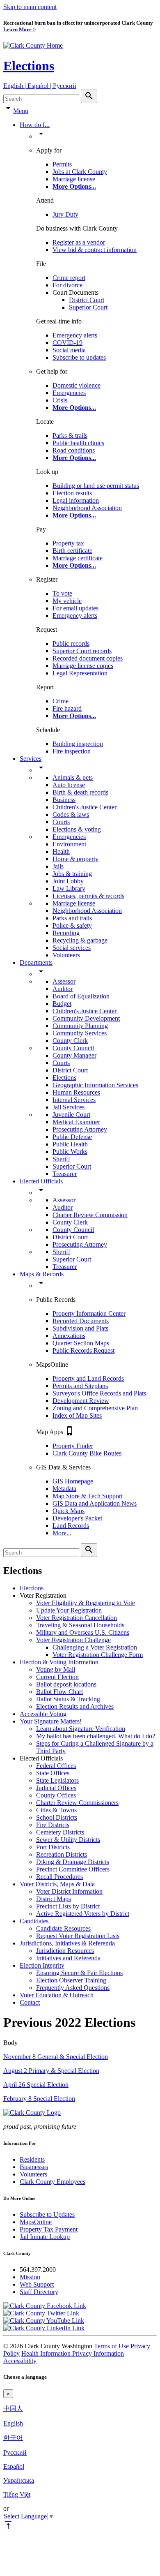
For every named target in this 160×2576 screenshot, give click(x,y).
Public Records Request (83, 1350)
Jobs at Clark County (80, 172)
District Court (87, 300)
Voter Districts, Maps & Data (57, 1884)
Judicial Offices (56, 1788)
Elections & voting (77, 829)
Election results (72, 493)
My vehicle (67, 601)
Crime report (69, 278)
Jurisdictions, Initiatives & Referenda (67, 1943)
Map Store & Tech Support (88, 1496)
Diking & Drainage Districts (73, 1862)
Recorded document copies (88, 658)
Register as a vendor (79, 242)
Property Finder (73, 1446)
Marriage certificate (78, 558)
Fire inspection (72, 751)
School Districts (57, 1817)
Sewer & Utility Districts (68, 1840)
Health (61, 851)
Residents (32, 2159)
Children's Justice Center (85, 807)
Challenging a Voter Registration (95, 1647)
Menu (21, 111)
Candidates (34, 1921)
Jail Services (69, 1107)
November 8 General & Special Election (56, 2057)
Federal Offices (56, 1766)
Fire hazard (67, 708)
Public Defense (72, 1137)
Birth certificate (72, 551)
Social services (72, 948)
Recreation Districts (62, 1854)
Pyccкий (15, 2452)
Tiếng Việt (17, 2494)
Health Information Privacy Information (73, 2353)
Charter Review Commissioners (77, 1803)
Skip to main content (30, 7)
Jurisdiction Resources (65, 1951)
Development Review (81, 1401)
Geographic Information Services (95, 1085)
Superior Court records (82, 651)
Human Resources (76, 1092)
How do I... (35, 125)
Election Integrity (42, 1965)
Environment (69, 844)
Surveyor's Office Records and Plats (99, 1393)
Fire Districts (53, 1825)
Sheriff (61, 1159)
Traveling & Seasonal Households (80, 1625)
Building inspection (78, 744)
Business (64, 800)
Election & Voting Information (59, 1662)
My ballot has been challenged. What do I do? (96, 1736)
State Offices (53, 1773)
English (13, 2423)
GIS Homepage (73, 1481)
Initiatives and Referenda (68, 1958)
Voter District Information (69, 1891)
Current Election (57, 1677)
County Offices (56, 1795)
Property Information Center (89, 1313)
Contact (30, 2002)
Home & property (75, 859)
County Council (73, 1048)
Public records (71, 643)
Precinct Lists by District (68, 1906)
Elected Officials (41, 1181)
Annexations (69, 1336)
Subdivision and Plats (80, 1328)
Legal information (76, 500)
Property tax (68, 543)
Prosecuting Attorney (80, 1129)
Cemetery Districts (60, 1832)
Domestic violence (77, 385)
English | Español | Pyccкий (40, 86)
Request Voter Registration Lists (78, 1936)
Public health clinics (78, 443)
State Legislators (57, 1780)
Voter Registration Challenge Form (98, 1655)
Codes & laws (71, 814)
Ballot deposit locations (66, 1684)
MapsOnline (36, 2222)
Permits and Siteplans (80, 1386)
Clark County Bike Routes (87, 1453)
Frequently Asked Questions (73, 1988)
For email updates (75, 608)
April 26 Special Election (36, 2085)
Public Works (70, 1152)
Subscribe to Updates (47, 2214)
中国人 (13, 2409)
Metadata (64, 1489)
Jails (58, 866)
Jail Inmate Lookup (45, 2237)
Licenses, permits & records (88, 896)
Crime (61, 701)
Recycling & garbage (80, 940)
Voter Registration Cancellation (77, 1618)
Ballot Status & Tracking (68, 1699)
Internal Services (74, 1100)
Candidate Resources (63, 1928)
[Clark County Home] (33, 45)
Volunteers (66, 955)
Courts (61, 822)
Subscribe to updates (79, 357)
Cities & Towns (56, 1810)
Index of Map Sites (77, 1415)
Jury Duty (65, 214)
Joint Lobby (68, 881)
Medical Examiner (76, 1122)
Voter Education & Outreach (57, 1995)
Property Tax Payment (49, 2229)
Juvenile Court (71, 1115)
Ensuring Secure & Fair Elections (79, 1973)
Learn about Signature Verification (81, 1729)
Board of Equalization (81, 996)
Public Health (70, 1144)
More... (62, 1533)
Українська (19, 2480)
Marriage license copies (83, 666)
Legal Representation (80, 673)
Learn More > (19, 29)
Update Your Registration (69, 1610)
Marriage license (74, 179)
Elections (29, 66)
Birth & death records (80, 792)
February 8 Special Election (39, 2099)
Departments (36, 962)
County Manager (74, 1055)
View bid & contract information (95, 250)
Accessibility (20, 2361)
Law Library (69, 888)
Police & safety (72, 925)
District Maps (54, 1899)
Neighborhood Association (87, 508)
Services (31, 759)
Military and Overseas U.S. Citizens (83, 1632)
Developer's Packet (77, 1518)
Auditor (63, 989)
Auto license (69, 785)
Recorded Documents (81, 1321)
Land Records (71, 1526)
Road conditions (74, 450)
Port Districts (53, 1847)
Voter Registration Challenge (73, 1640)
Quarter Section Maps (81, 1343)
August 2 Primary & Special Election (51, 2071)
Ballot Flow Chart (59, 1692)
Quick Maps (69, 1511)
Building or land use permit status (96, 486)
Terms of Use (111, 2346)
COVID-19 (67, 343)
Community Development (86, 1018)
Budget (62, 1004)
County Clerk (70, 1041)
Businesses (34, 2167)
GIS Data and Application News (95, 1503)
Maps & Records (42, 1274)
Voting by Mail (56, 1669)
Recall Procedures (59, 1877)
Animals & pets (73, 777)
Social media (69, 350)
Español (14, 2466)
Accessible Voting (43, 1714)
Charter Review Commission (90, 1215)
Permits (62, 164)
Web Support (37, 2284)
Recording (66, 933)
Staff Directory (39, 2292)
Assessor (64, 981)
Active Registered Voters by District (83, 1914)
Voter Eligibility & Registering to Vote (86, 1603)
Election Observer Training (71, 1980)
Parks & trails (70, 435)
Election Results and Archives (75, 1706)
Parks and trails (72, 918)
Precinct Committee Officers (73, 1869)
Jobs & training (72, 874)
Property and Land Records (88, 1378)
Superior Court (88, 307)
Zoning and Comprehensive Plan (95, 1408)
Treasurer (65, 1174)
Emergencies (69, 393)
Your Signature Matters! (51, 1721)
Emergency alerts (75, 335)
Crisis (60, 400)
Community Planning (80, 1026)
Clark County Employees (53, 2182)
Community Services (80, 1033)
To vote (62, 593)
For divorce (67, 285)
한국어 (13, 2438)
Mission (30, 2277)
